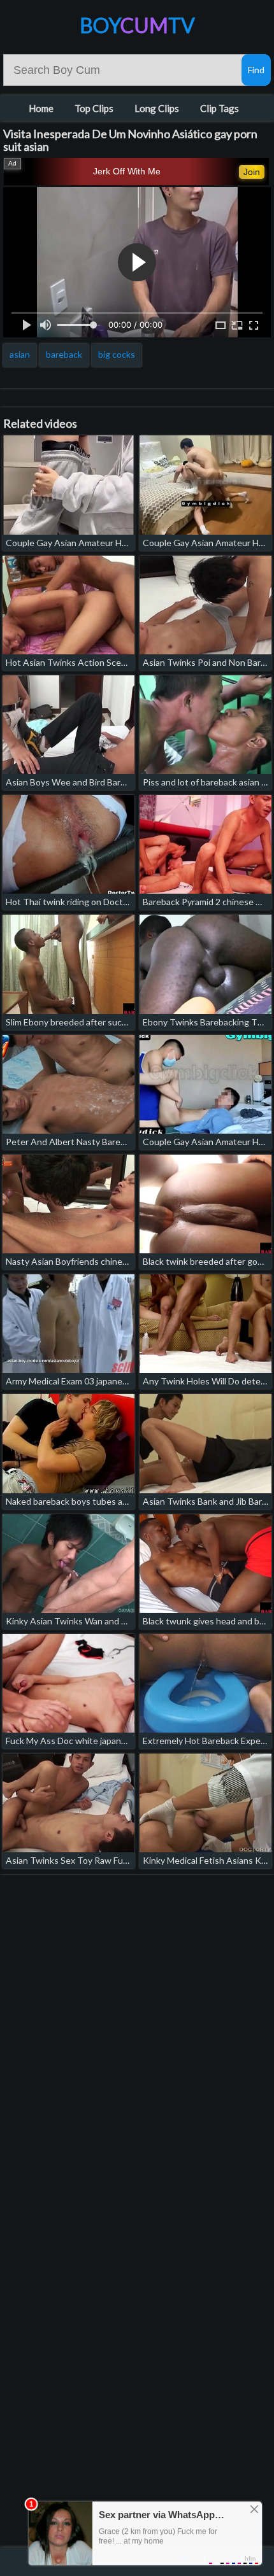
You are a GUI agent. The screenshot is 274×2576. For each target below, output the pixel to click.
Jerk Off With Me (127, 171)
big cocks (117, 354)
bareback (64, 354)
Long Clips (157, 108)
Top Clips (94, 108)
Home (41, 108)
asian (20, 354)
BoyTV (137, 25)
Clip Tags (220, 108)
